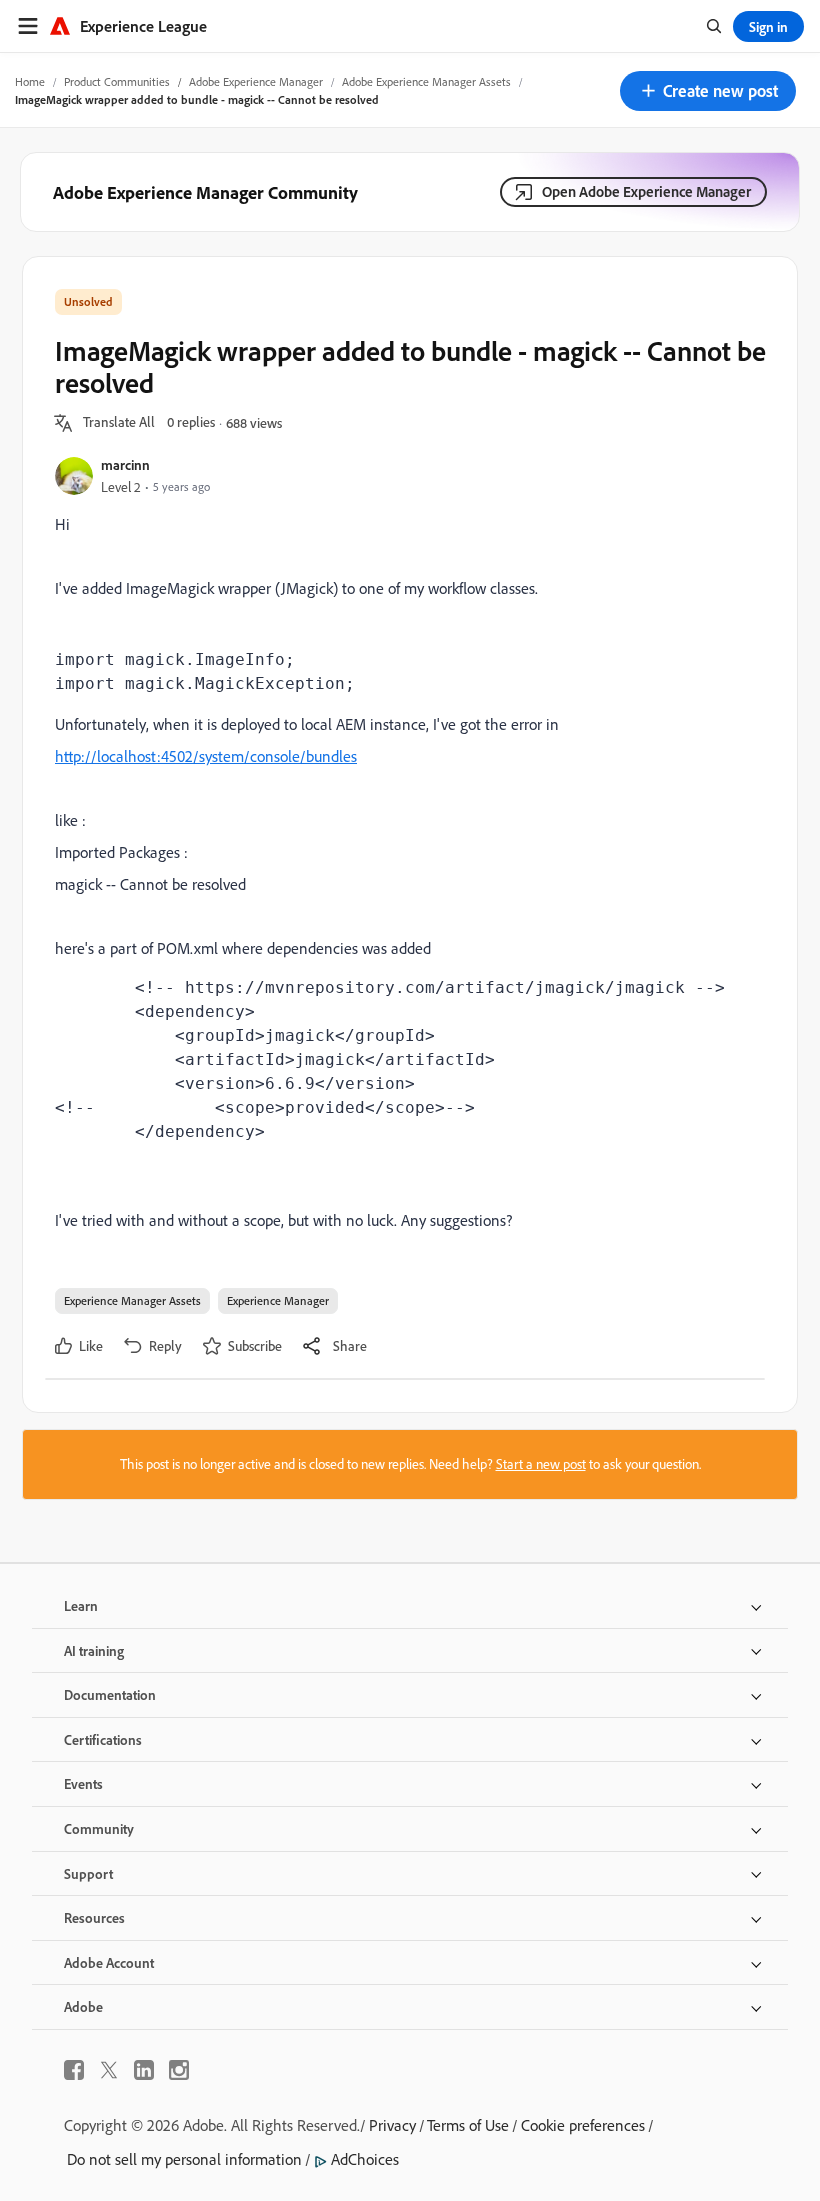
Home (30, 81)
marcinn (125, 464)
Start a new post (541, 1464)
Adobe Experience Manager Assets (426, 81)
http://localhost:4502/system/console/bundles (206, 756)
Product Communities (117, 81)
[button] (708, 91)
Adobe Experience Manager (256, 81)
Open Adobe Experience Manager (646, 191)
